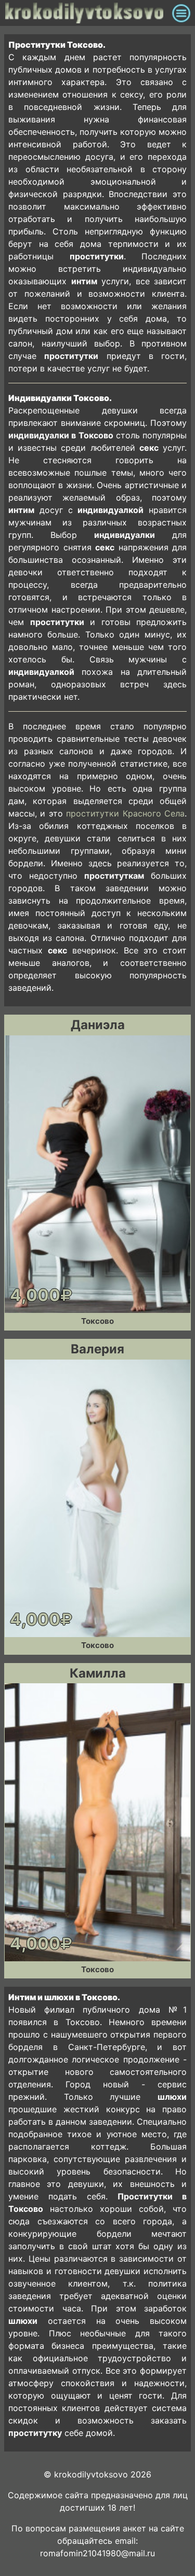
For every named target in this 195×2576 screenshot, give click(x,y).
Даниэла (98, 1025)
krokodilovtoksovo (86, 13)
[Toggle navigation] (181, 13)
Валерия (97, 1349)
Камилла (98, 1673)
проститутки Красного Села (125, 813)
